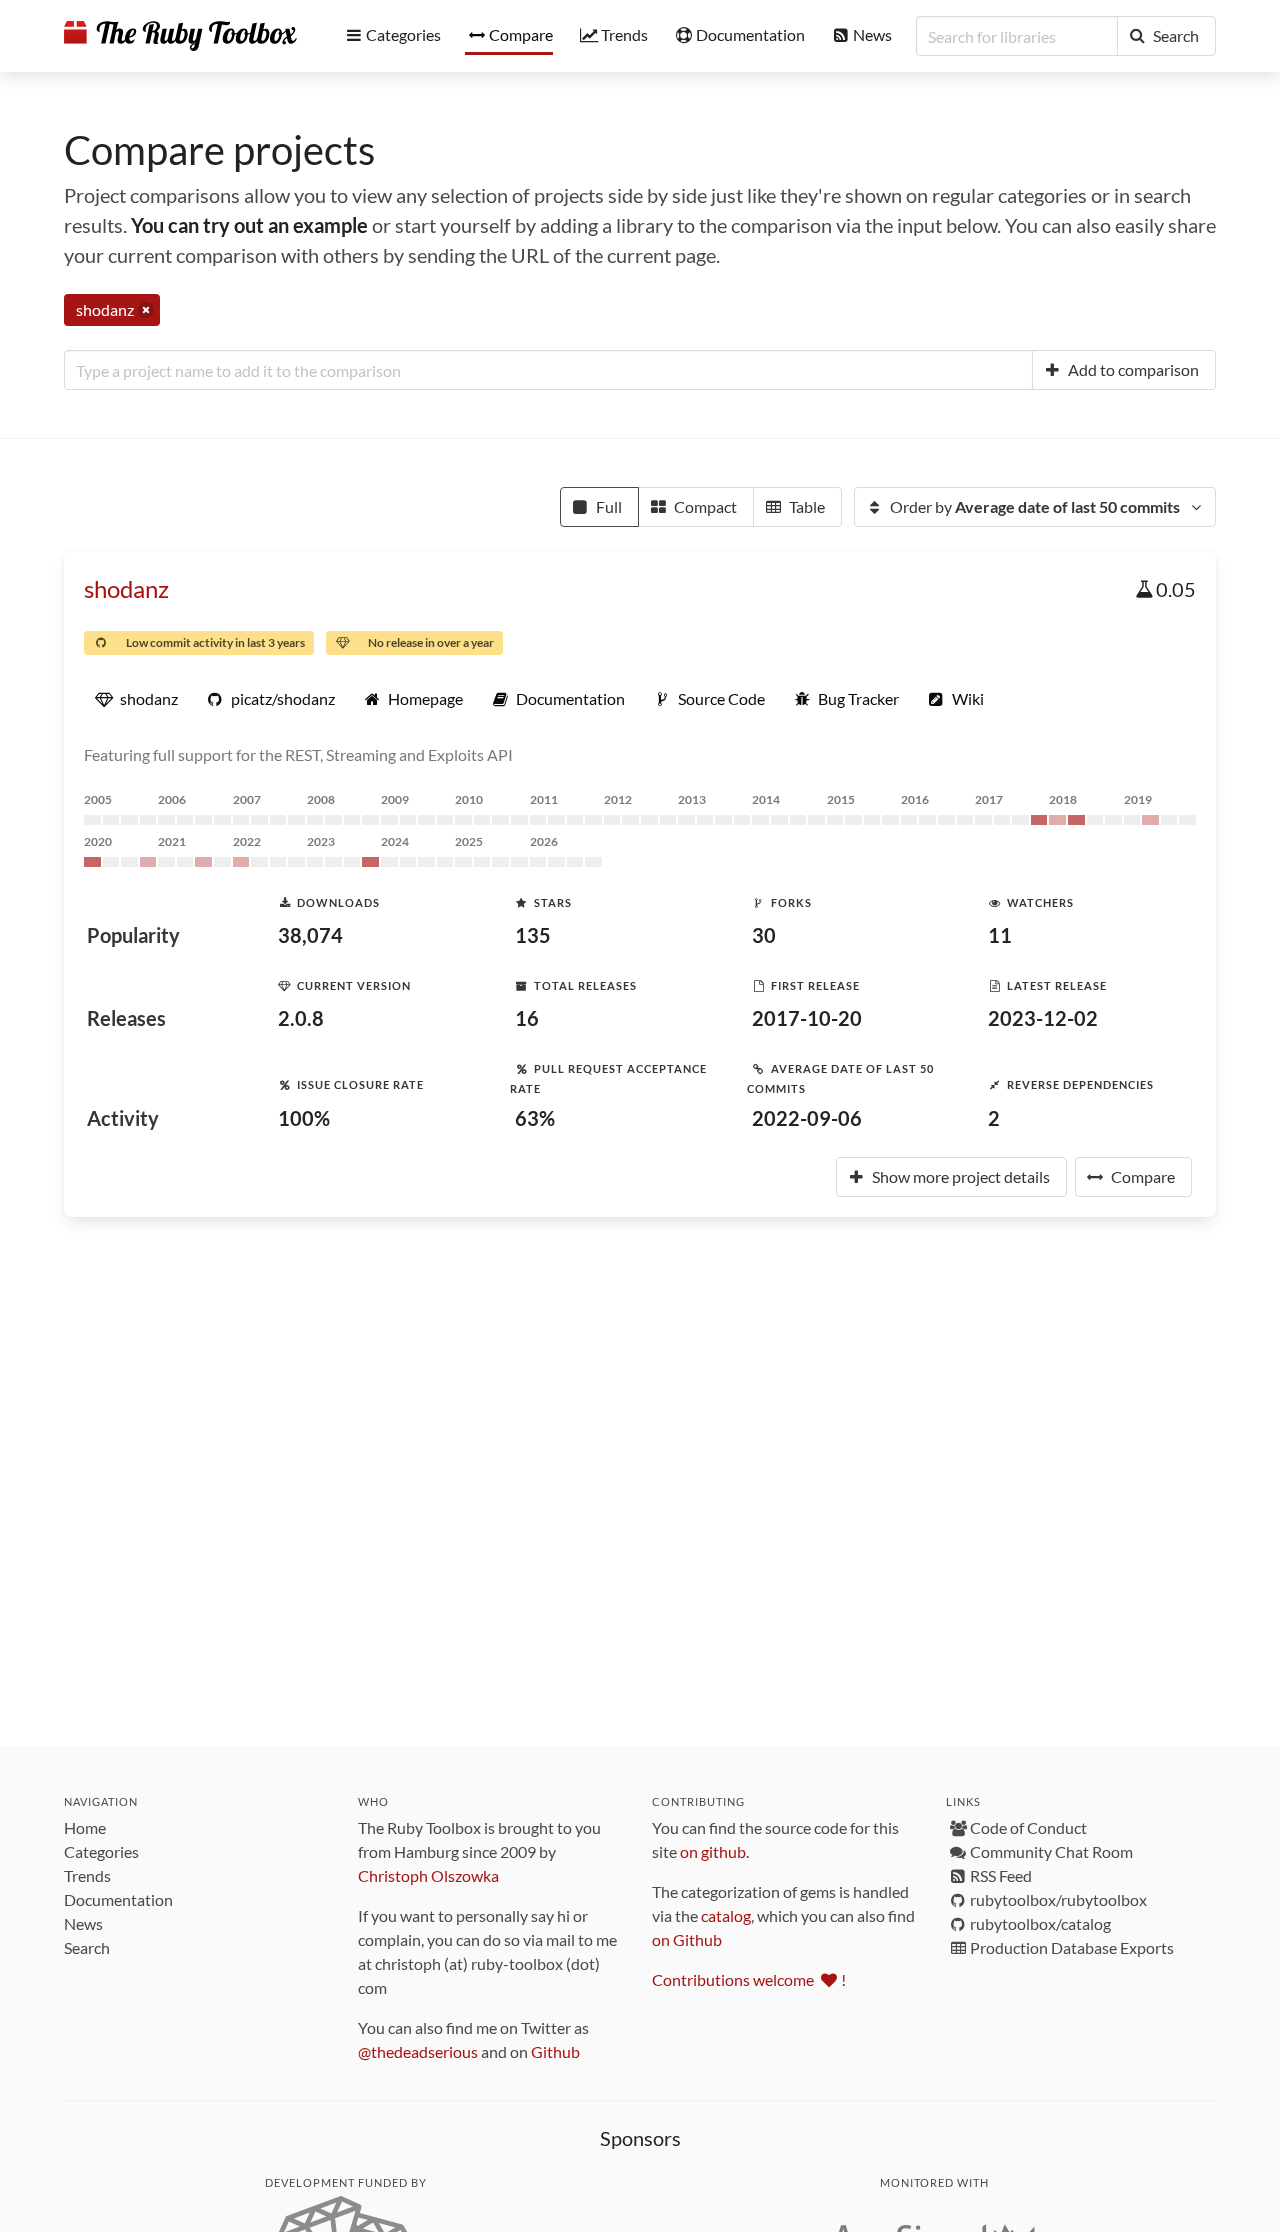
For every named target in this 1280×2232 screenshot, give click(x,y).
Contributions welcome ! (749, 1979)
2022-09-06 (807, 1118)
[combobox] (548, 370)
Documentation (118, 1899)
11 (1000, 935)
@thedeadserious (418, 2051)
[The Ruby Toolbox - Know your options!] (180, 36)
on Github (687, 1939)
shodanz (126, 588)
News (83, 1923)
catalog (726, 1915)
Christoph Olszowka (428, 1875)
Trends (87, 1875)
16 (527, 1018)
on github (713, 1851)
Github (555, 2051)
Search (87, 1947)
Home (85, 1827)
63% (535, 1118)
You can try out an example (249, 225)
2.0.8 (301, 1018)
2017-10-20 (807, 1018)
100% (304, 1118)
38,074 (310, 935)
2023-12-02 (1043, 1018)
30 (764, 935)
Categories (101, 1851)
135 (533, 935)
